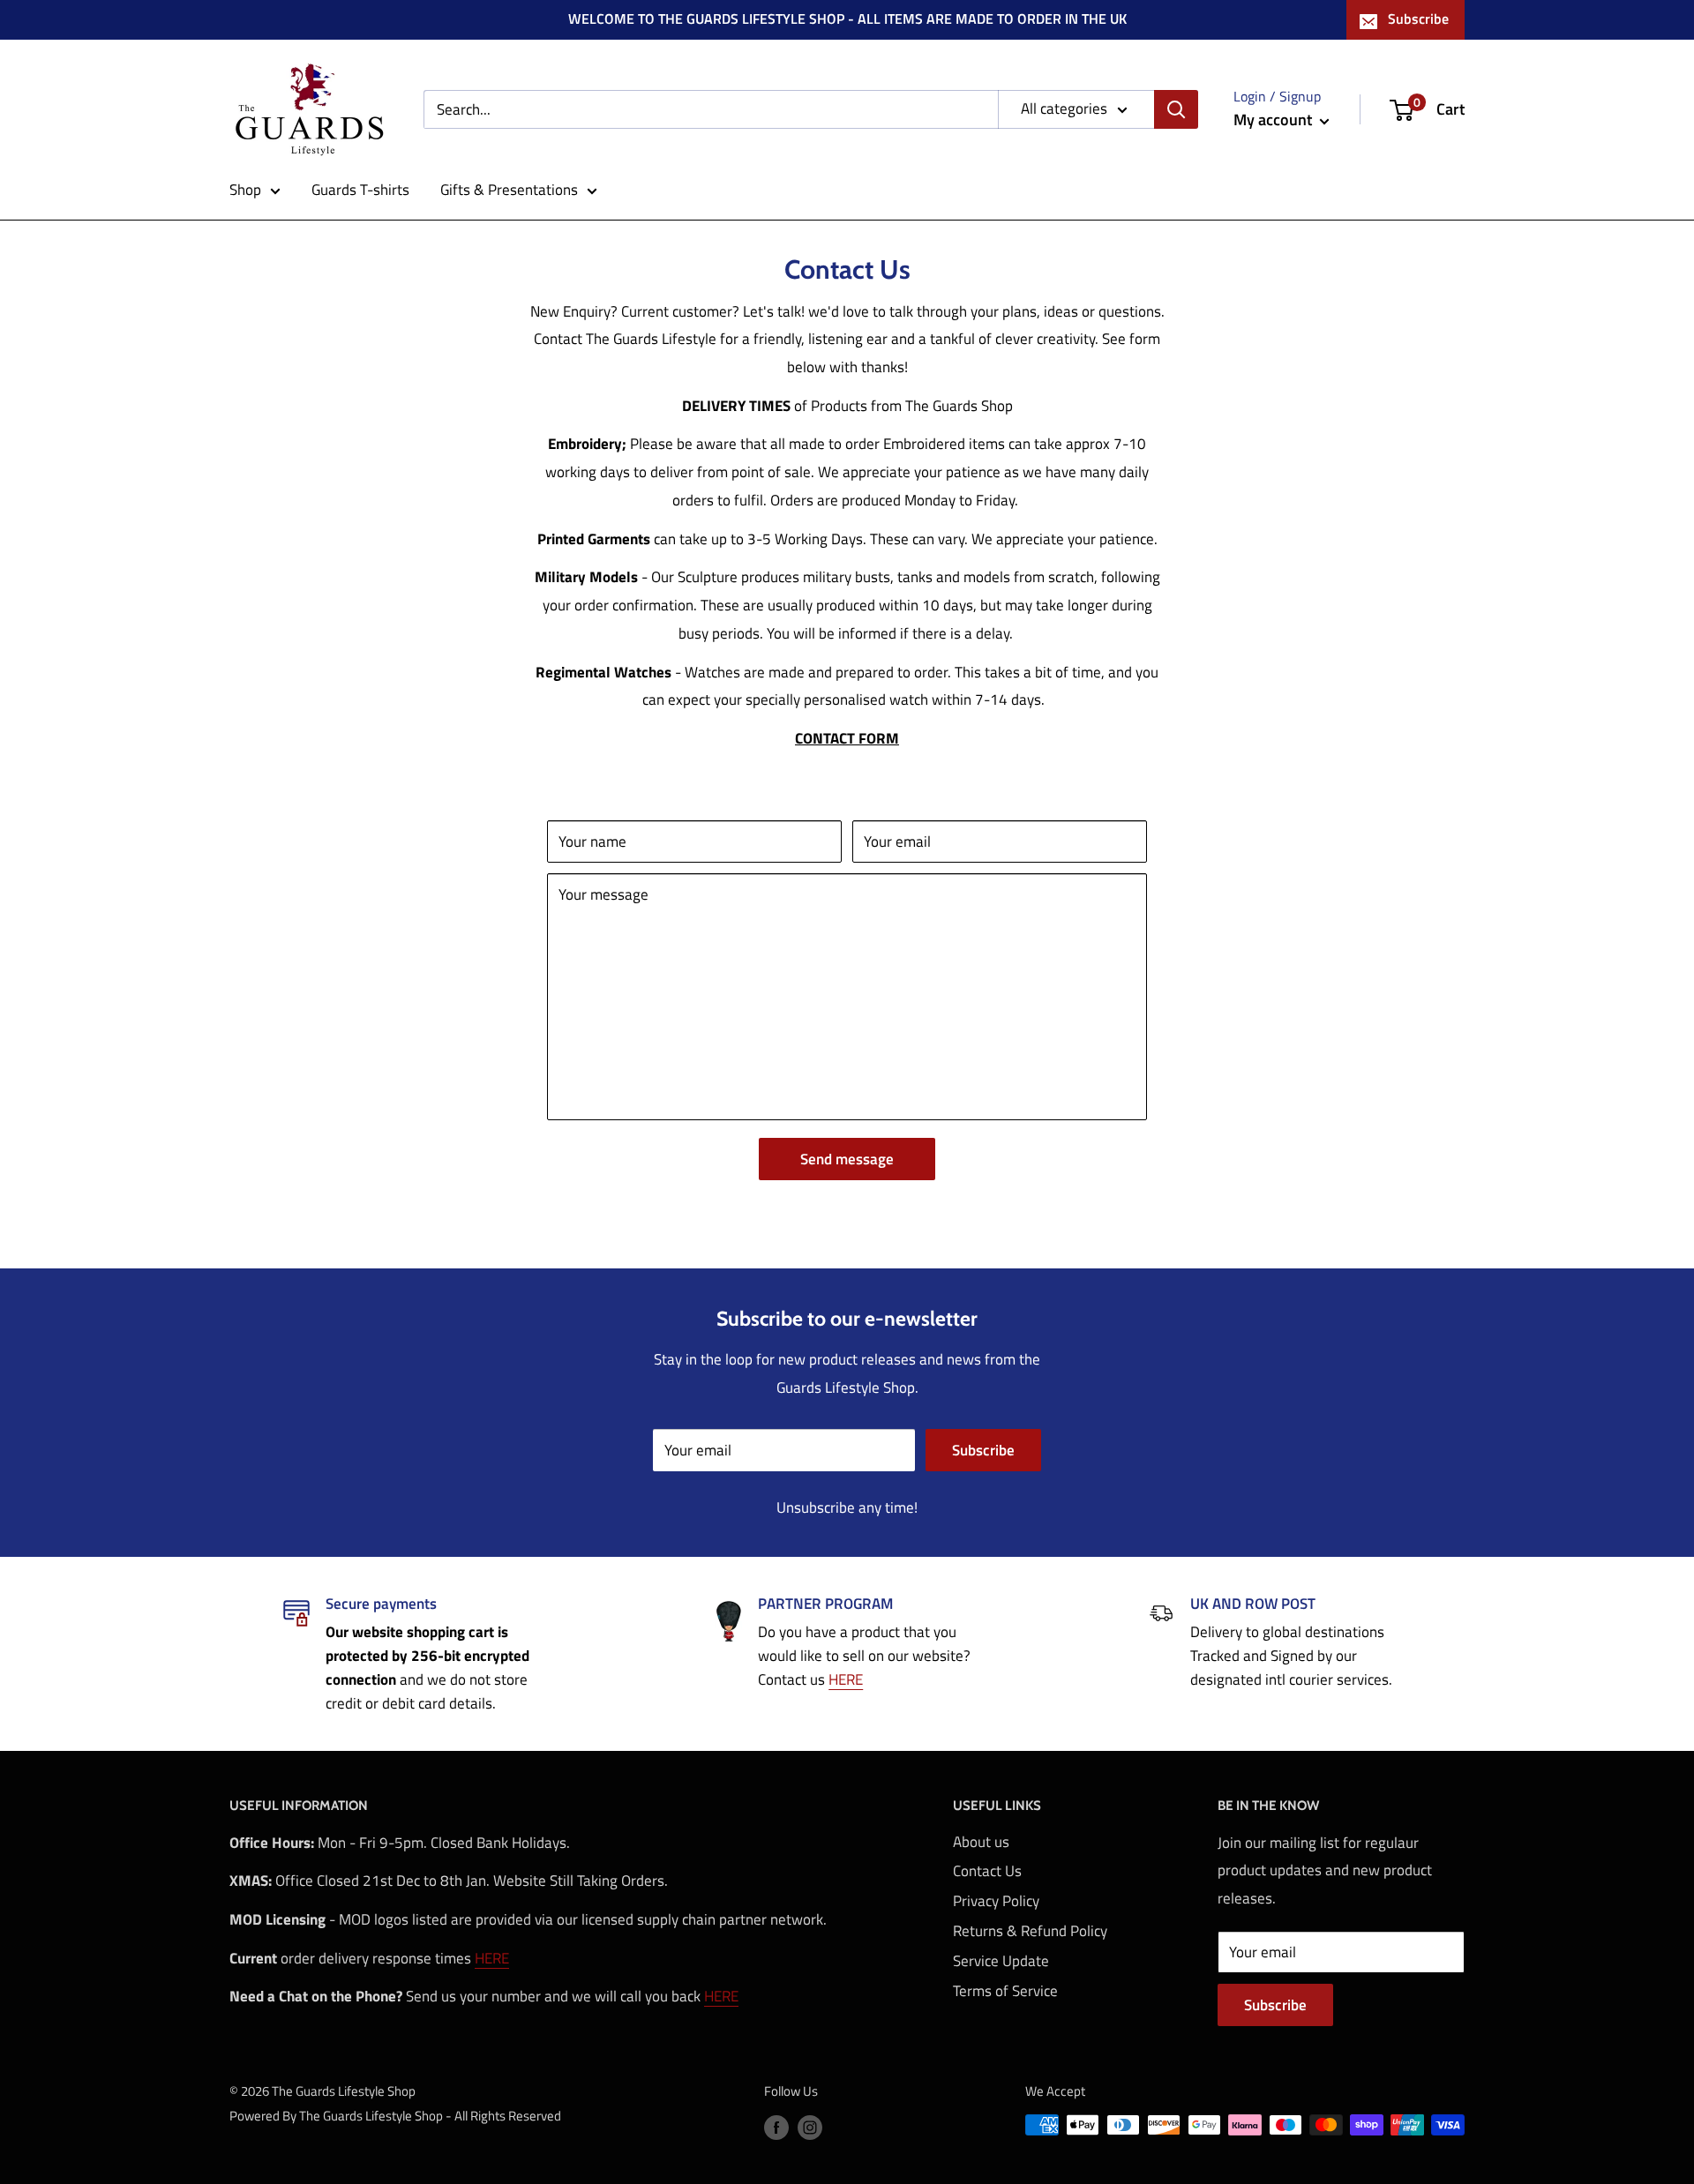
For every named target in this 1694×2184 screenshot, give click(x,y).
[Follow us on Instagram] (810, 2127)
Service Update (1001, 1961)
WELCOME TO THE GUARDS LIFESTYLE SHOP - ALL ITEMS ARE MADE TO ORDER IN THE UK (847, 19)
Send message (847, 1159)
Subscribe (1418, 19)
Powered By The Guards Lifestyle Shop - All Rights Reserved (395, 2116)
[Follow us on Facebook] (776, 2127)
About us (981, 1842)
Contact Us (987, 1871)
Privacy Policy (996, 1901)
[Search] (1176, 109)
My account (1274, 120)
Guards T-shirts (360, 190)
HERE (846, 1679)
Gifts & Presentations (509, 190)
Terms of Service (1005, 1991)
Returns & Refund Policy (1030, 1931)
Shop (245, 190)
